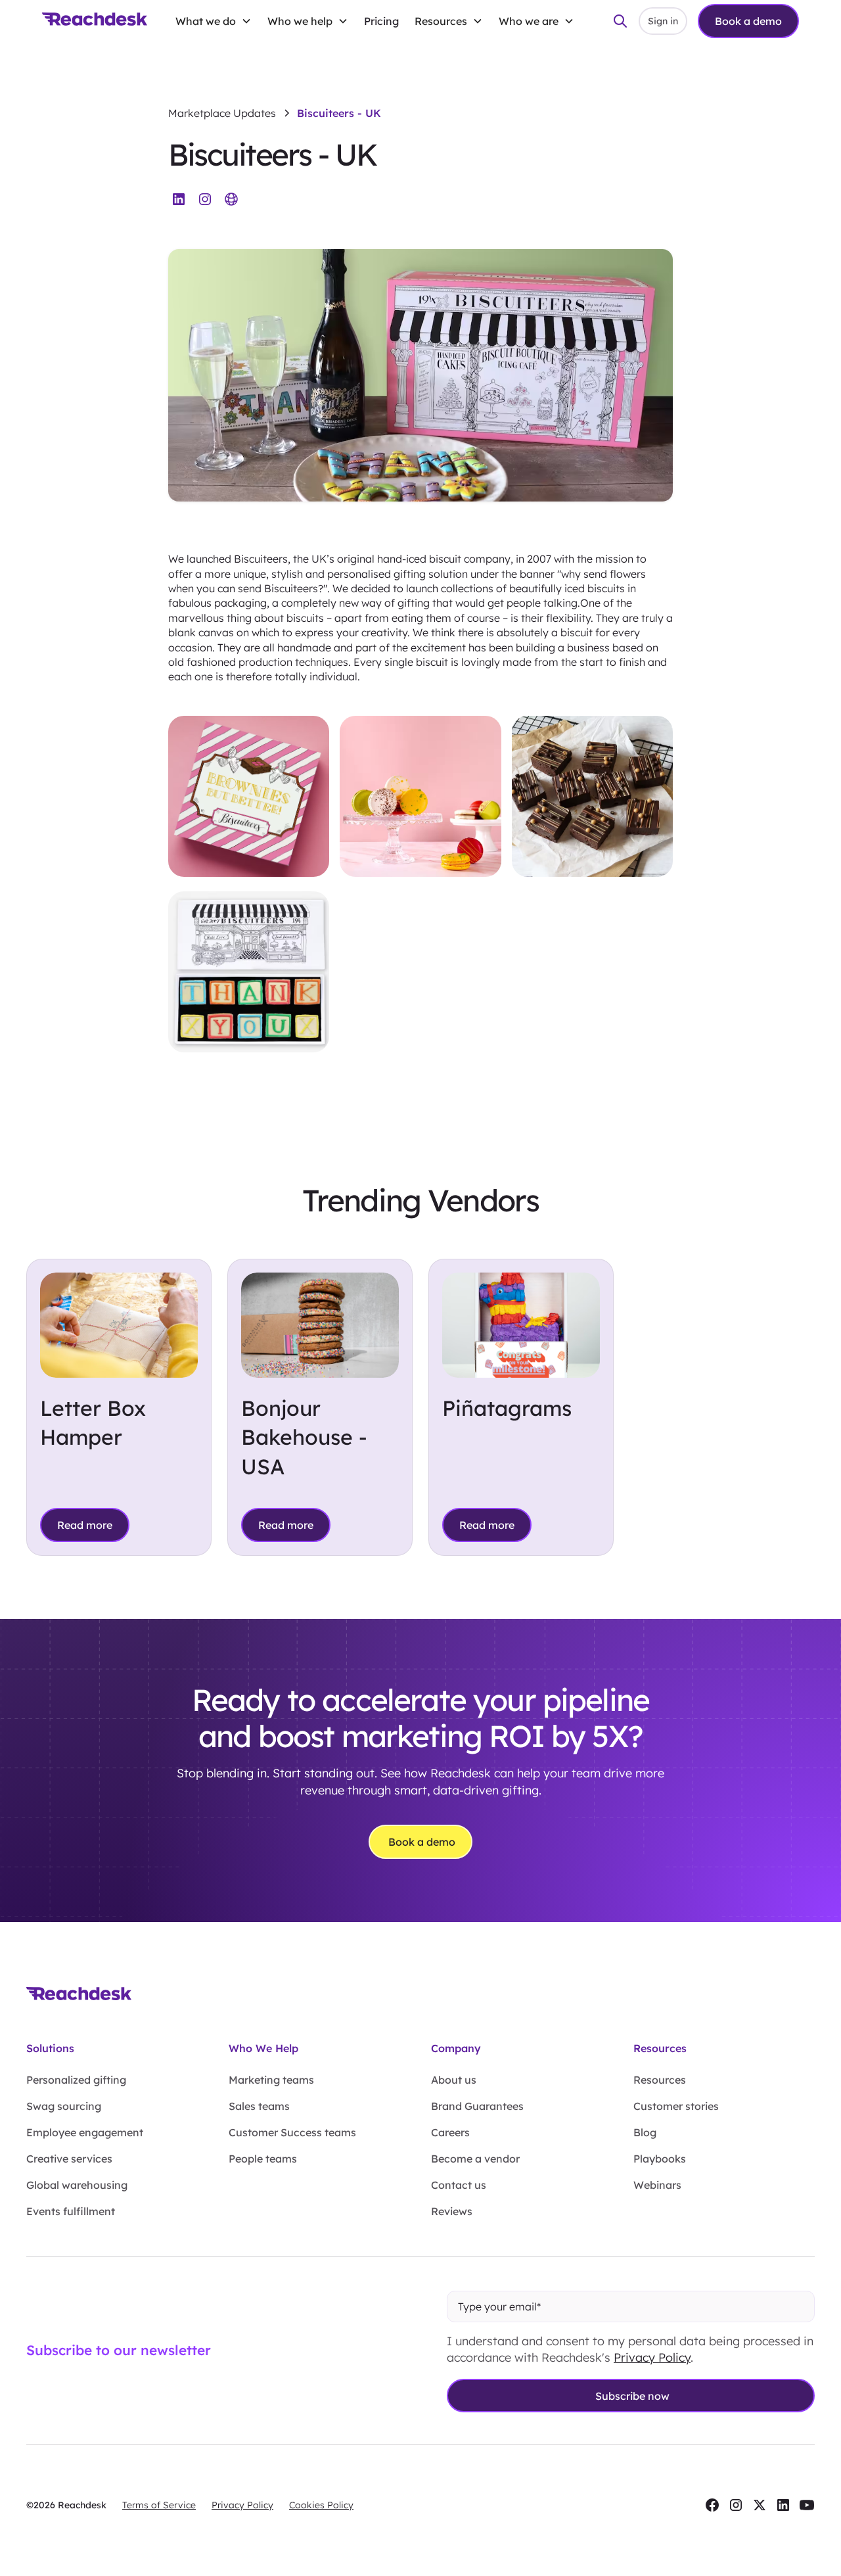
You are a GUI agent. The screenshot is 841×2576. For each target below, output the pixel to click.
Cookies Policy (321, 2505)
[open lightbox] (249, 798)
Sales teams (259, 2106)
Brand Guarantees (477, 2106)
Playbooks (660, 2159)
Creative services (69, 2159)
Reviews (452, 2211)
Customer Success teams (292, 2132)
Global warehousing (77, 2185)
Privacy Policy (652, 2357)
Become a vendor (475, 2159)
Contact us (459, 2185)
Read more (85, 1525)
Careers (450, 2132)
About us (454, 2080)
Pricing (381, 21)
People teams (263, 2159)
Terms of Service (159, 2505)
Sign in (663, 21)
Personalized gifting (76, 2080)
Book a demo (748, 21)
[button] (214, 21)
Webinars (657, 2185)
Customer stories (676, 2106)
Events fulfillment (71, 2211)
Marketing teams (271, 2080)
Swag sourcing (64, 2106)
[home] (95, 21)
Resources (660, 2080)
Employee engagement (85, 2132)
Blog (645, 2132)
